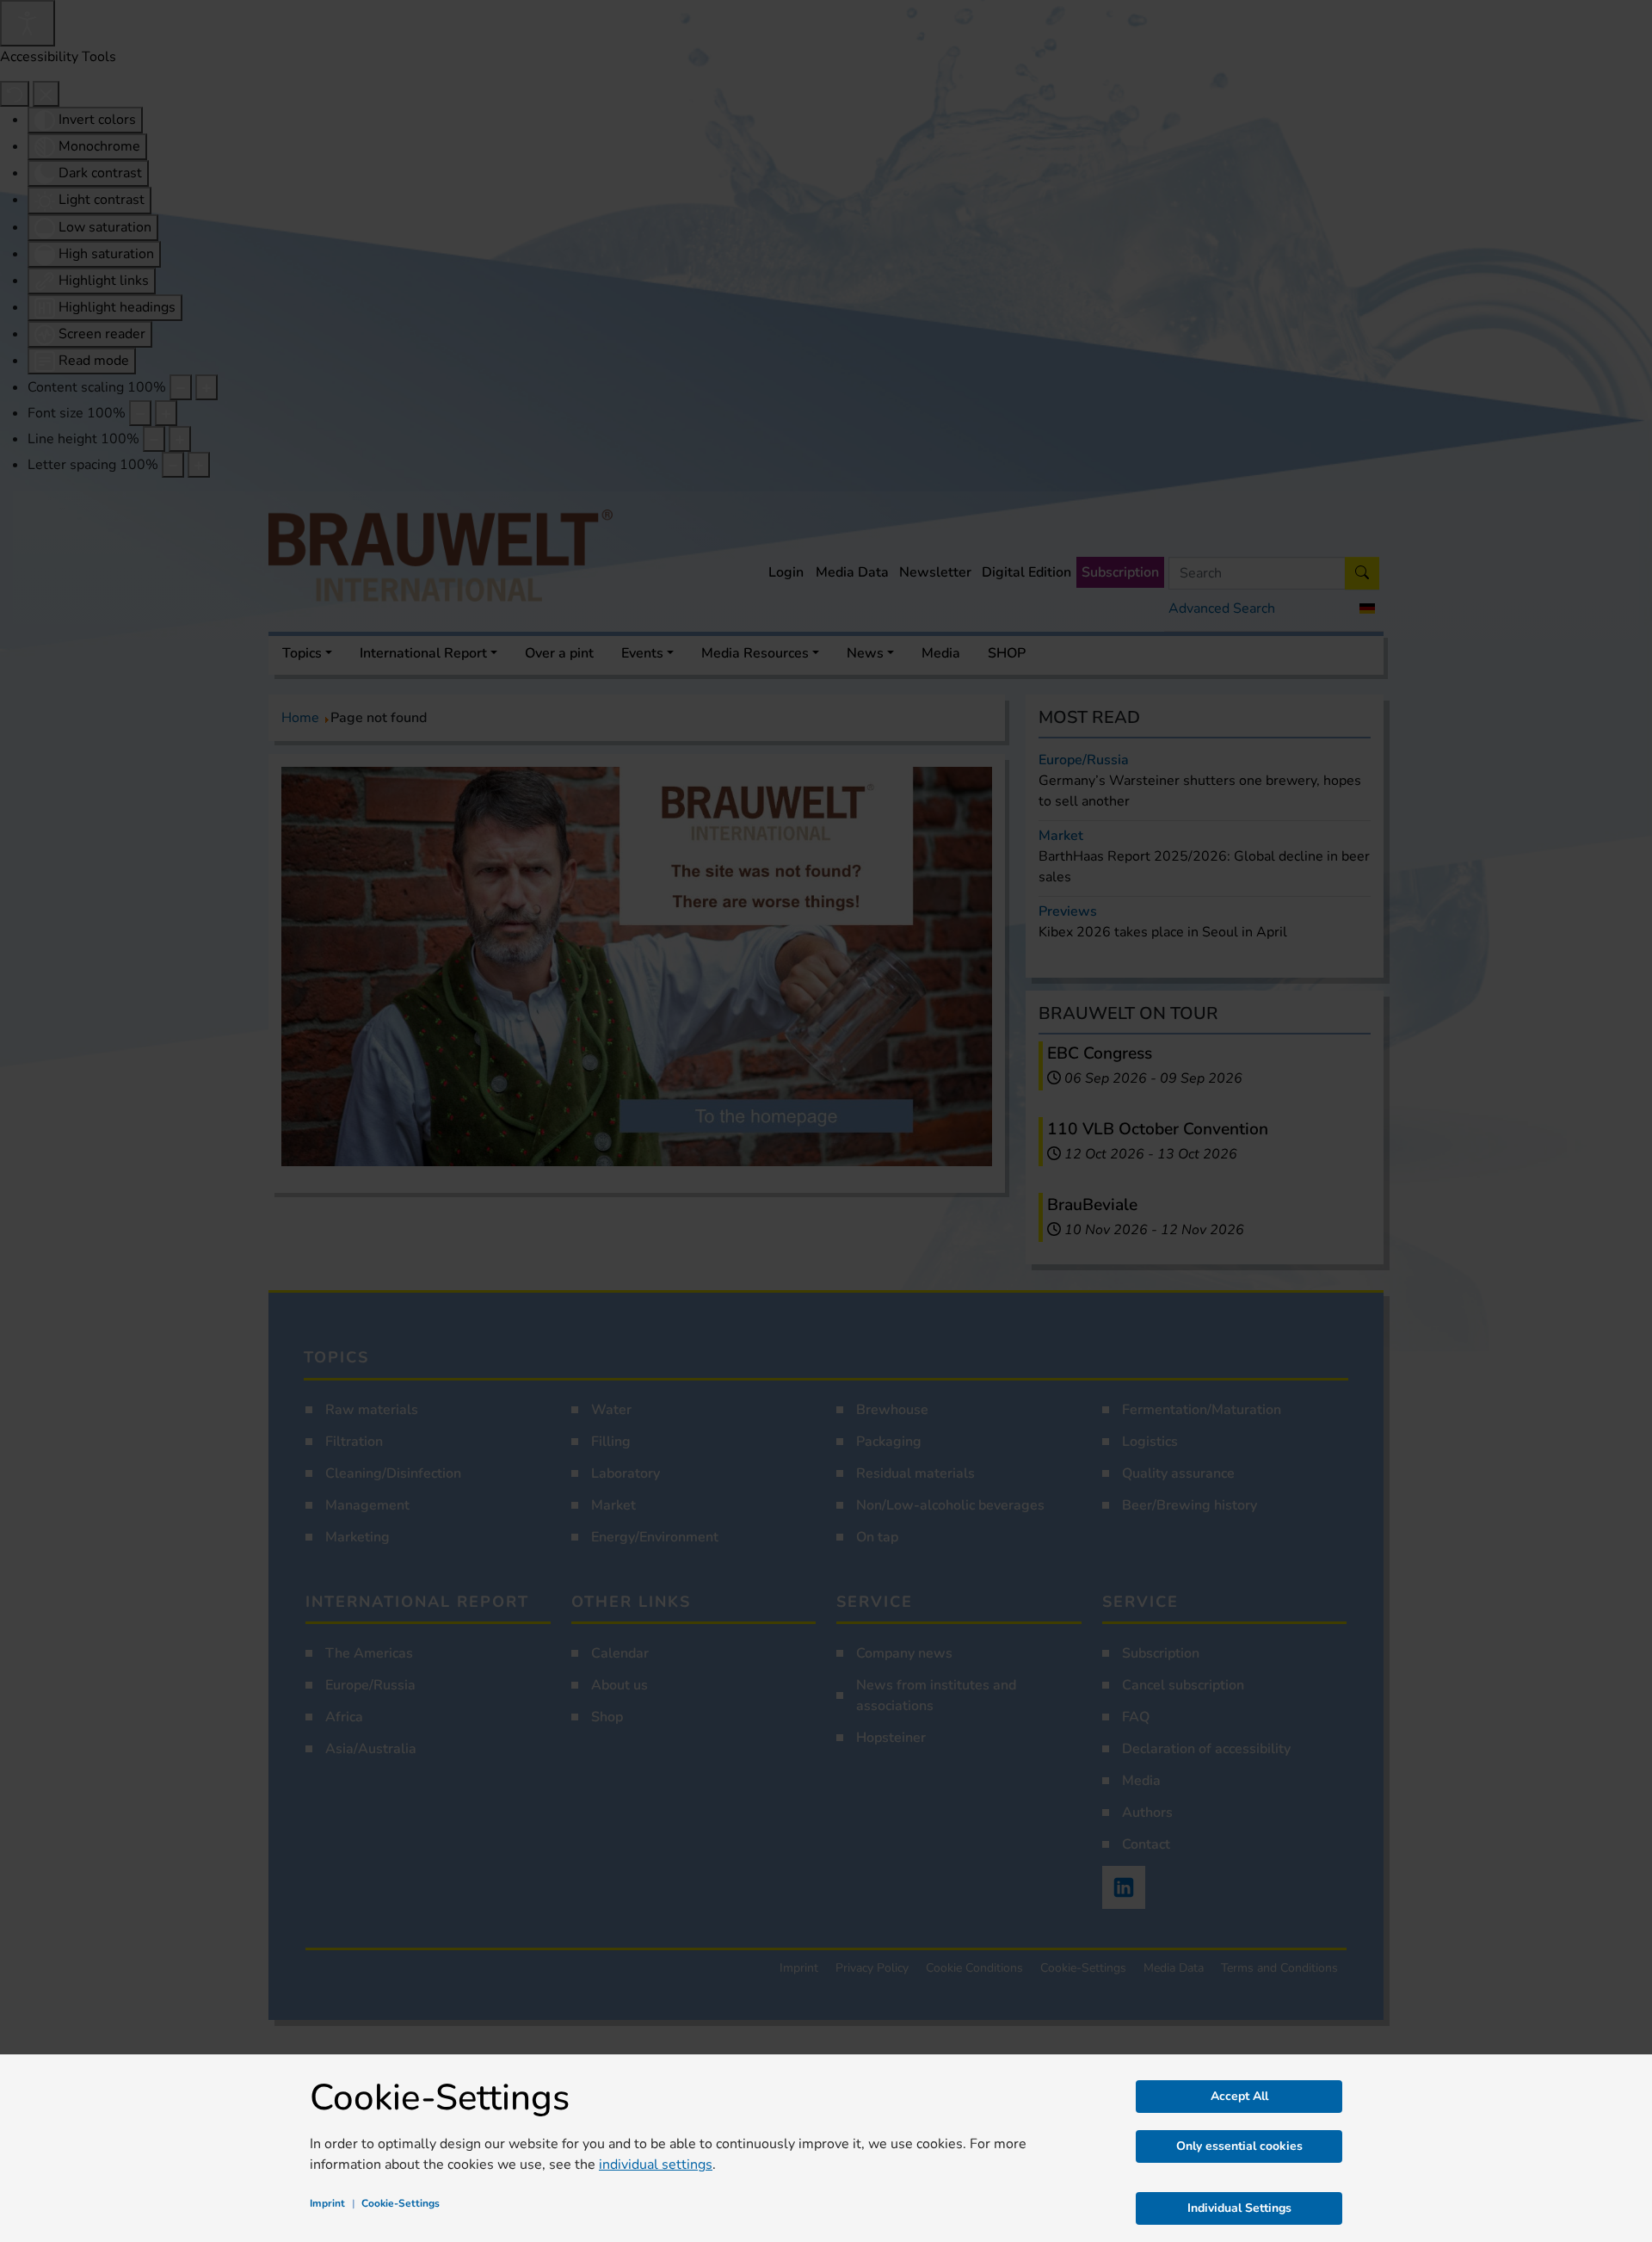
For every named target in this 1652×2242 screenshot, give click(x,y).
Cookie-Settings (401, 2203)
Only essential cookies (1239, 2146)
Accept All (1239, 2096)
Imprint (327, 2203)
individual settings (656, 2165)
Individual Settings (1239, 2208)
